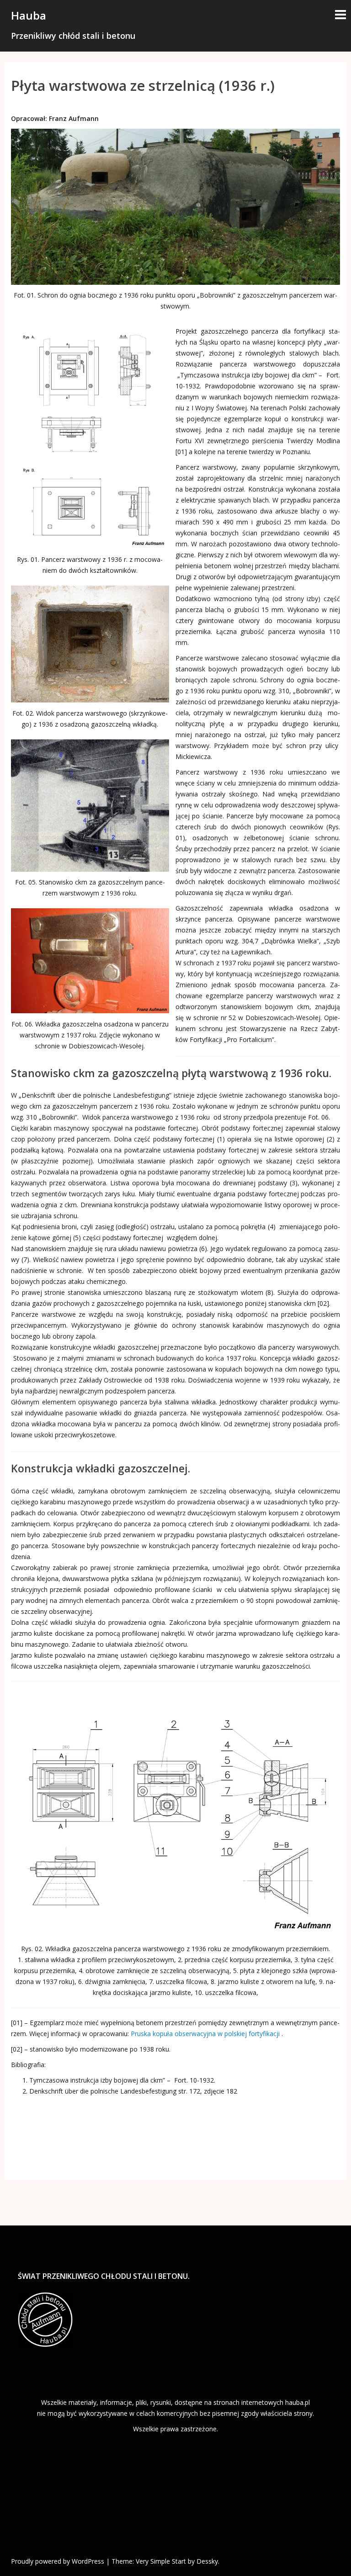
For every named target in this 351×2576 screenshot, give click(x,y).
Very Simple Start (161, 2561)
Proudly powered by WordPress (58, 2561)
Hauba (29, 15)
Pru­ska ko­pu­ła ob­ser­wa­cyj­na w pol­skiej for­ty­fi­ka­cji (205, 2034)
